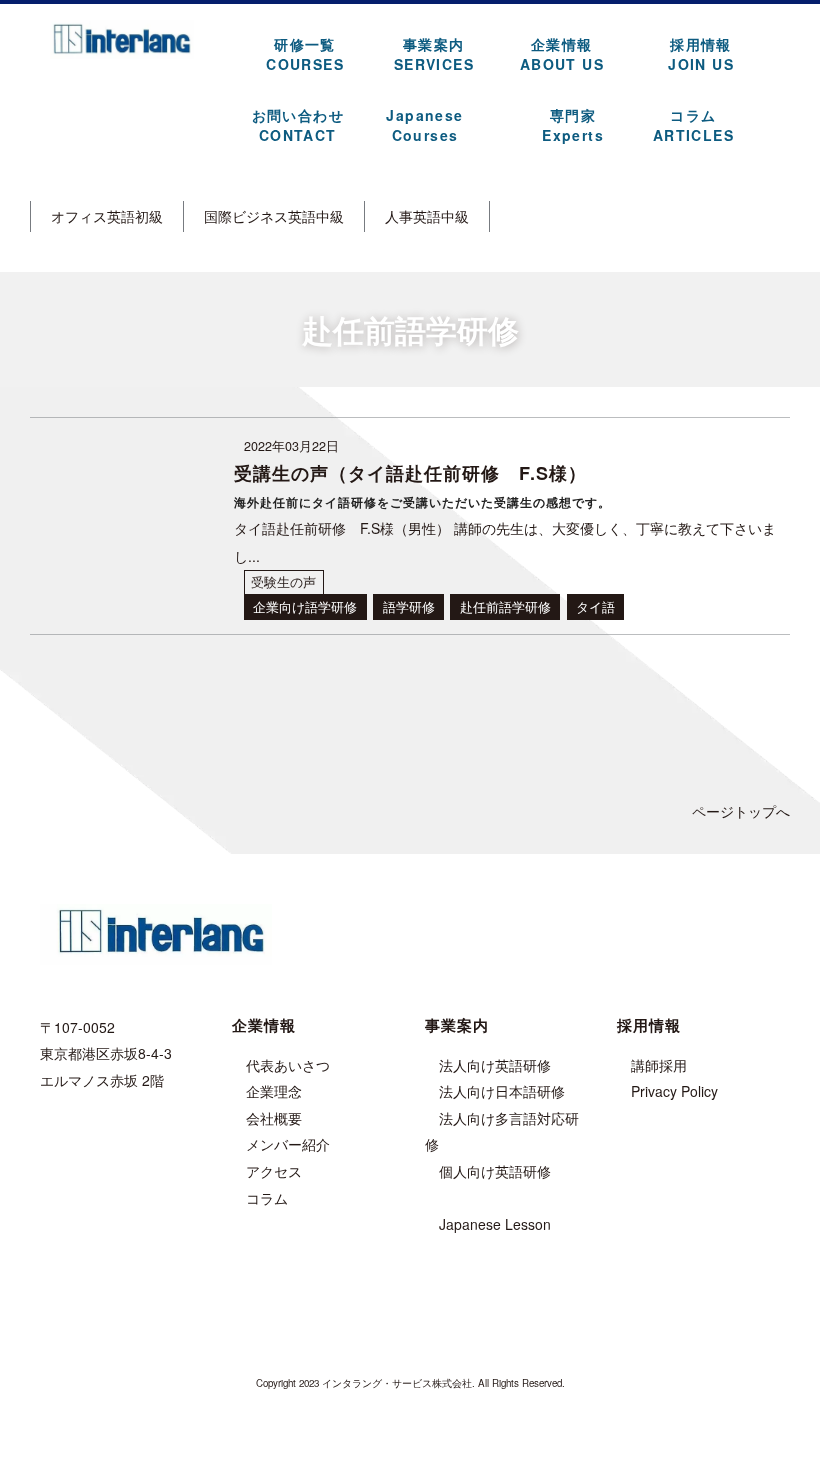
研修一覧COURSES (305, 54)
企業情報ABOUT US (562, 54)
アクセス (274, 1171)
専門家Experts (573, 125)
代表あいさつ (288, 1065)
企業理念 (274, 1091)
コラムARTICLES (693, 125)
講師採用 (659, 1065)
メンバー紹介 (288, 1144)
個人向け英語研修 (495, 1171)
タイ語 (595, 607)
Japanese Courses (424, 125)
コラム (267, 1198)
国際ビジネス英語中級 (274, 216)
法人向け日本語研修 (502, 1091)
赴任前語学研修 (505, 607)
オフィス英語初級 (107, 216)
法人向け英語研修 (495, 1065)
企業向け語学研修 (305, 607)
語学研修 (409, 607)
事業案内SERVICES (434, 54)
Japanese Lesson (495, 1224)
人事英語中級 (427, 216)
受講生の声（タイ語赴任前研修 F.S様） (410, 473)
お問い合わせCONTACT (298, 125)
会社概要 (274, 1118)
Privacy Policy (674, 1091)
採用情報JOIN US (701, 54)
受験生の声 (283, 582)
